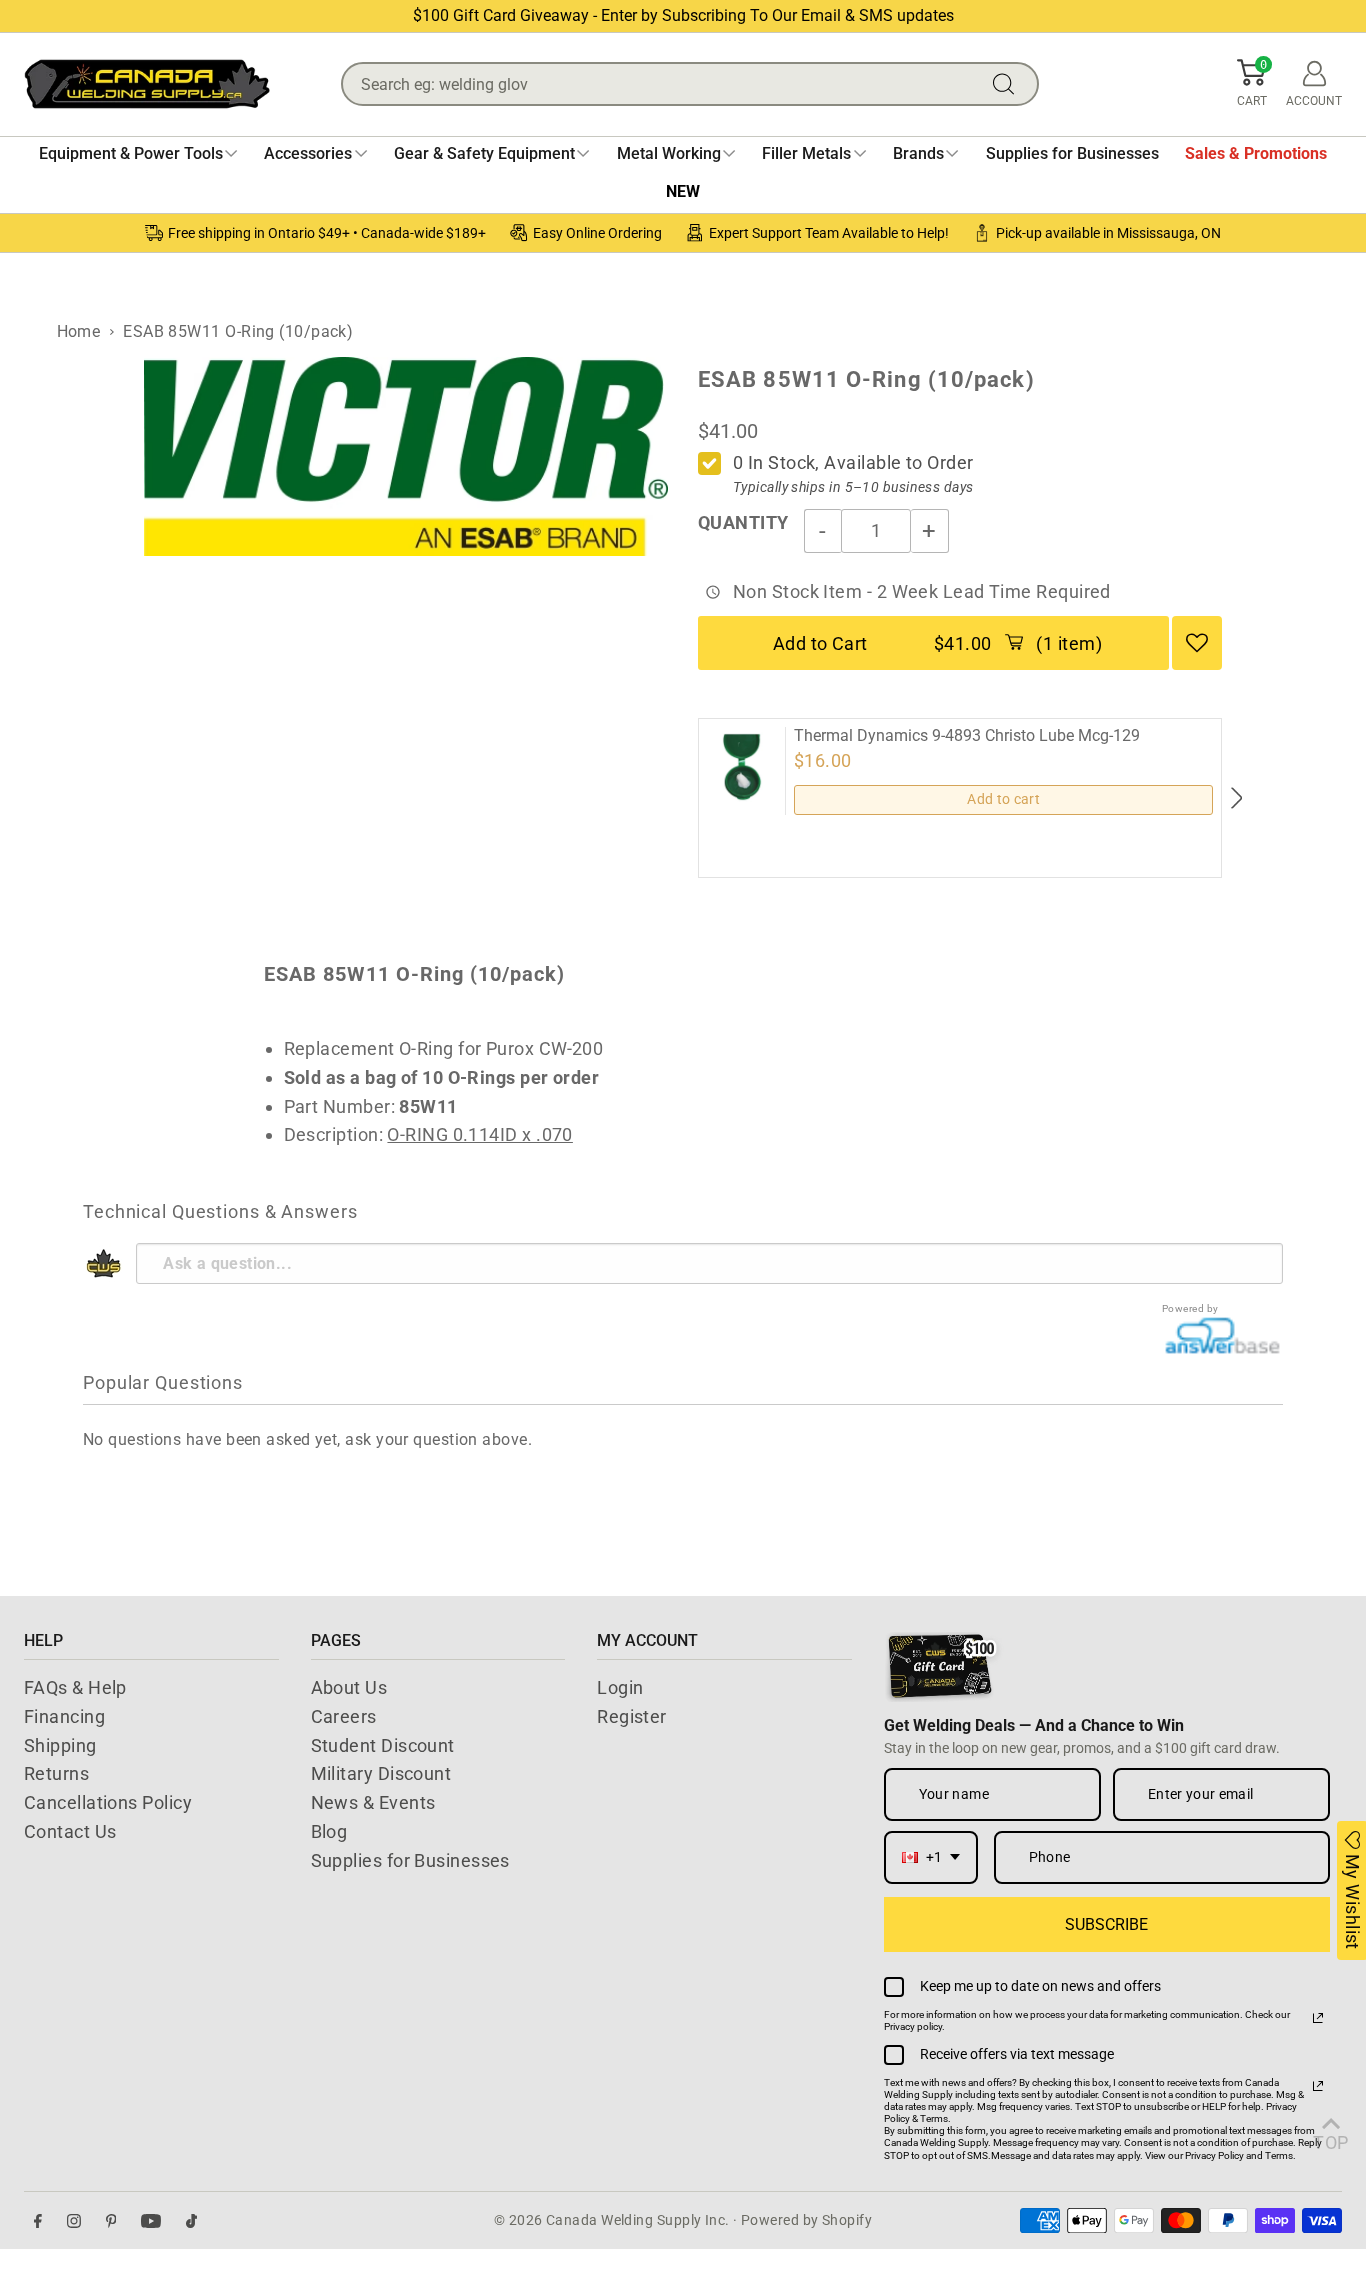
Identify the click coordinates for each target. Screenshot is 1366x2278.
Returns (56, 1773)
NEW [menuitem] (683, 191)
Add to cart (1003, 799)
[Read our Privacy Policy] (1318, 2018)
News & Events (373, 1802)
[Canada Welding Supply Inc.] (147, 84)
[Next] (1235, 798)
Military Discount (381, 1773)
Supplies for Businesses (410, 1860)
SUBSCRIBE (1106, 1924)
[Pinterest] (111, 2220)
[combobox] (931, 1857)
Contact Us (70, 1831)
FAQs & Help (75, 1687)
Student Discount (383, 1745)
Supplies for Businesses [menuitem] (1072, 153)
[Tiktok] (191, 2220)
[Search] (1008, 84)
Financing (64, 1716)
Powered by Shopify (806, 2220)
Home (79, 331)
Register (632, 1716)
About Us (349, 1687)
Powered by (1190, 1308)
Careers (344, 1716)
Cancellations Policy (108, 1802)
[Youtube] (151, 2220)
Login (620, 1687)
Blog (329, 1831)
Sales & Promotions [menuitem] (1256, 153)
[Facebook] (38, 2220)
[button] (1252, 84)
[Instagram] (74, 2220)
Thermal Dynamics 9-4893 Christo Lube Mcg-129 (967, 736)
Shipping (60, 1745)
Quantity (743, 522)
